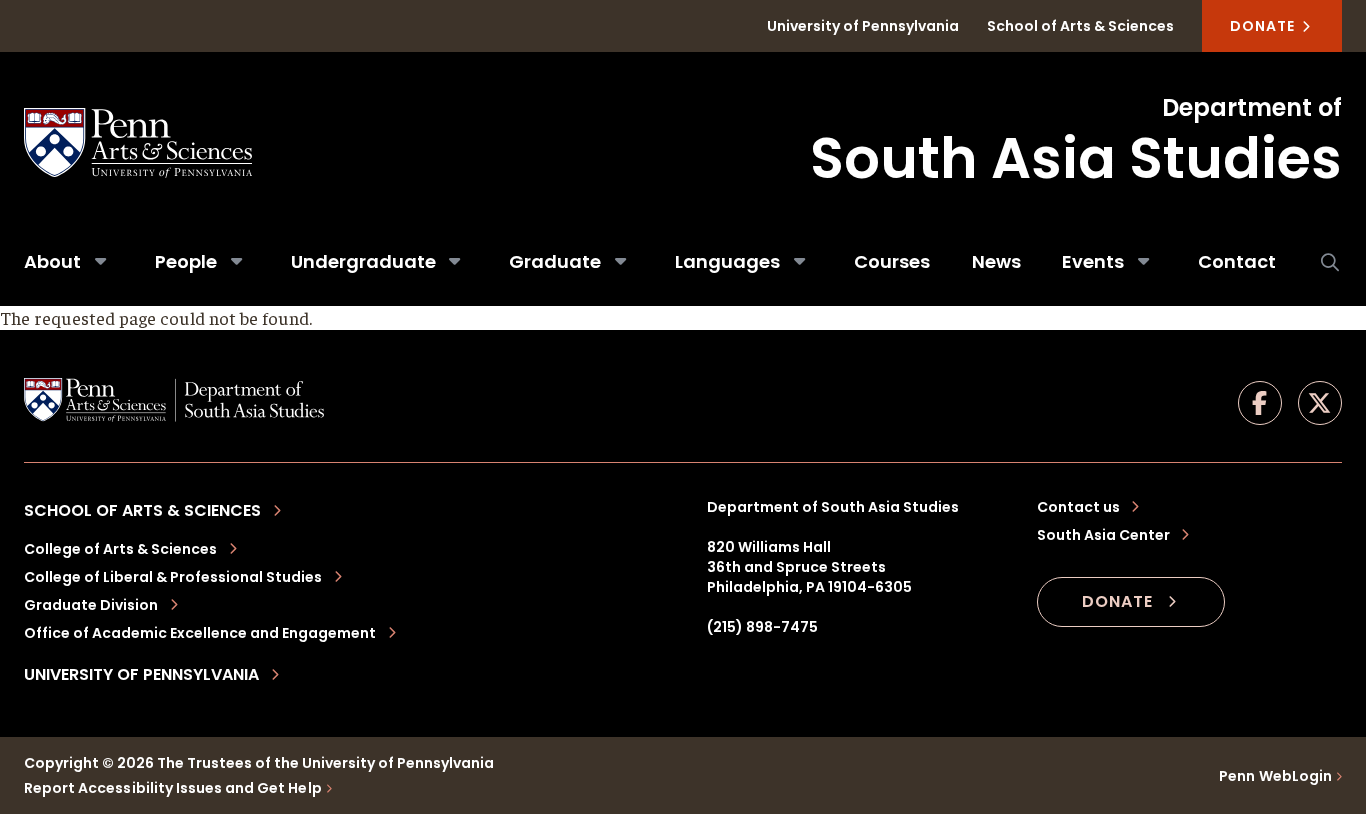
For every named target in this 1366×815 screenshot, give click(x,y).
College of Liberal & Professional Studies (173, 577)
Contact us (1078, 507)
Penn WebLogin (1275, 776)
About (52, 261)
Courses (892, 261)
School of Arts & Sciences (1080, 26)
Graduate (555, 261)
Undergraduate (363, 261)
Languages (727, 261)
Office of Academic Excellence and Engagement (200, 633)
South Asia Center (1103, 535)
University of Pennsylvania (863, 26)
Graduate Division (91, 605)
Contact (1237, 261)
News (996, 261)
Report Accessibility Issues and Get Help (173, 788)
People (186, 261)
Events (1093, 261)
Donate (1264, 26)
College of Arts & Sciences (120, 549)
